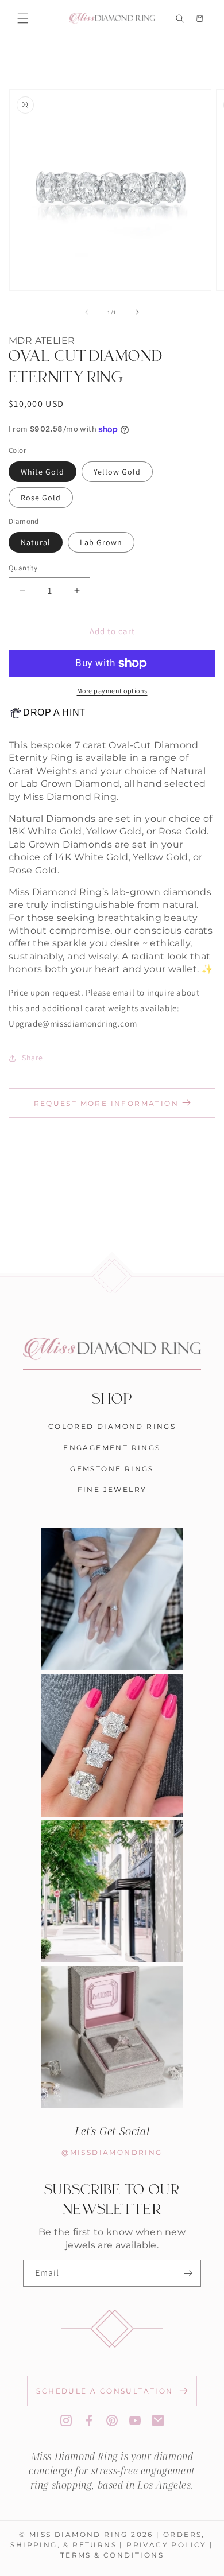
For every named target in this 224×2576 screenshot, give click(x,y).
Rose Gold (41, 498)
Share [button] (32, 1058)
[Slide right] (137, 312)
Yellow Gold (117, 472)
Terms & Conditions (112, 2555)
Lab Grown (101, 542)
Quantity (23, 568)
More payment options (112, 691)
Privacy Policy (167, 2544)
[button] (23, 18)
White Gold (43, 472)
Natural (36, 542)
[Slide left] (87, 312)
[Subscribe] (188, 2273)
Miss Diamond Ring (79, 2534)
